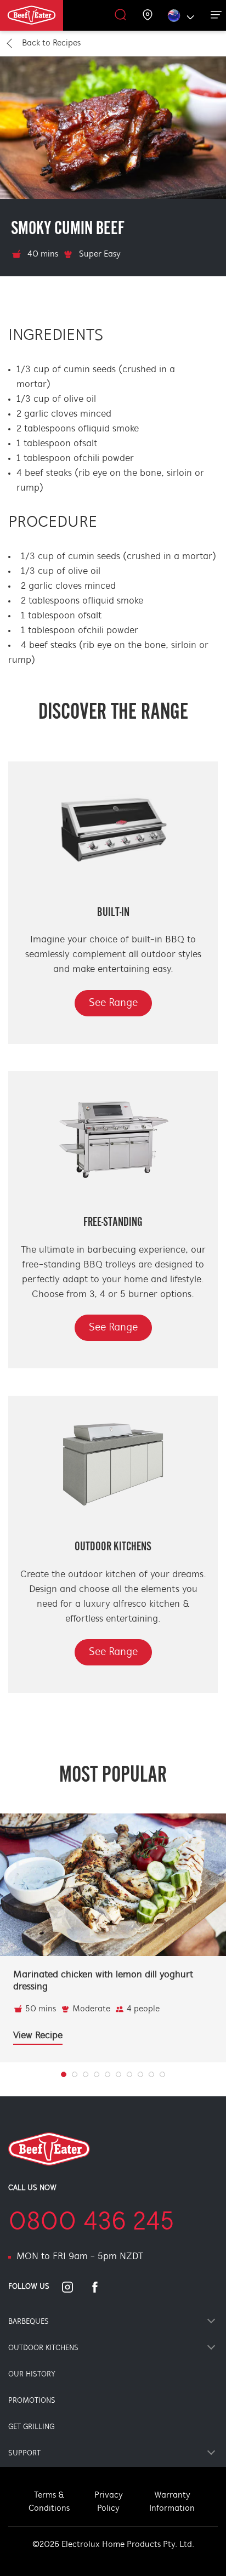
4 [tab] (108, 2074)
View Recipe (38, 2036)
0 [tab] (64, 2074)
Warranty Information (172, 2502)
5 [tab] (118, 2074)
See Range (113, 1003)
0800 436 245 (91, 2223)
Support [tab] (24, 2453)
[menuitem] (45, 15)
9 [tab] (162, 2074)
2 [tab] (86, 2074)
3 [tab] (97, 2074)
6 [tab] (129, 2074)
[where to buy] (148, 16)
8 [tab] (151, 2074)
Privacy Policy (109, 2502)
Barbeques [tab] (29, 2322)
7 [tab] (140, 2074)
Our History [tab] (32, 2375)
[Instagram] (74, 2287)
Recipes (51, 43)
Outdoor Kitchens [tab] (43, 2348)
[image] (113, 1885)
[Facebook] (101, 2287)
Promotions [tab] (32, 2401)
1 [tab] (75, 2074)
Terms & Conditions (49, 2502)
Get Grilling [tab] (31, 2427)
